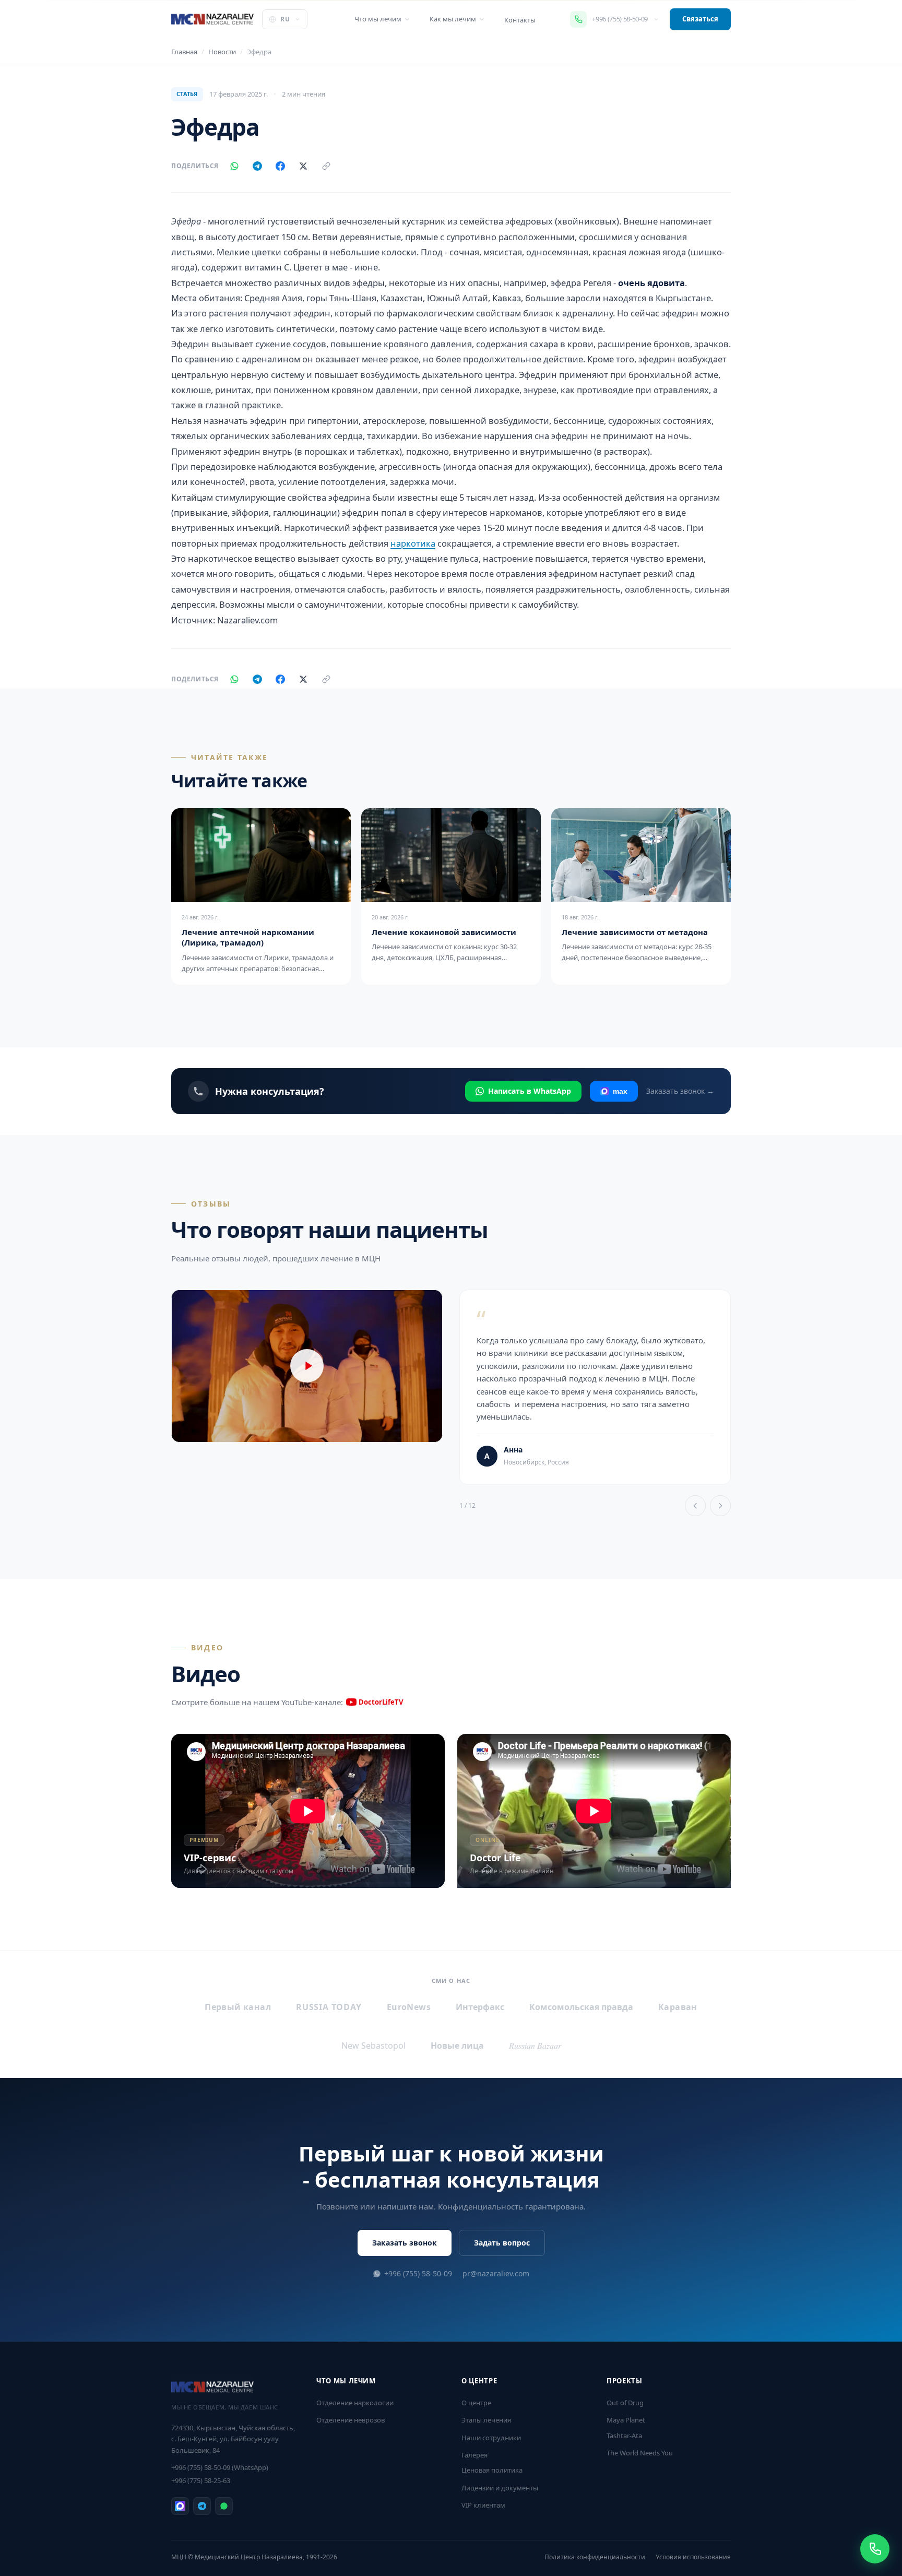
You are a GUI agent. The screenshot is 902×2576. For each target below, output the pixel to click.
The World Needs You (640, 2453)
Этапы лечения (486, 2420)
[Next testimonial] (720, 1506)
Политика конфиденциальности (595, 2557)
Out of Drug (625, 2403)
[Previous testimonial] (695, 1506)
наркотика (413, 543)
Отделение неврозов (351, 2420)
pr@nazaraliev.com (496, 2273)
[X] (303, 166)
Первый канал (238, 2007)
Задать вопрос (502, 2243)
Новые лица (457, 2046)
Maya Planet (626, 2420)
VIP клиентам (483, 2505)
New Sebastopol (373, 2046)
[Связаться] (875, 2549)
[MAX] (180, 2506)
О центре (476, 2403)
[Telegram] (257, 166)
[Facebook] (280, 166)
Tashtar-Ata (624, 2436)
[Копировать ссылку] (326, 166)
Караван (678, 2007)
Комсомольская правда (581, 2007)
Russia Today (329, 2007)
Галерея (474, 2455)
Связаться (700, 19)
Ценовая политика (492, 2470)
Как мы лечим (453, 19)
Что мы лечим (378, 19)
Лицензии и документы (500, 2488)
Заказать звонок (405, 2243)
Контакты (520, 20)
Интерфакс (480, 2007)
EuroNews (409, 2007)
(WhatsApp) (220, 2467)
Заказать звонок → (680, 1091)
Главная (184, 52)
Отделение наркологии (355, 2403)
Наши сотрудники (491, 2438)
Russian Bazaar (535, 2045)
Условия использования (693, 2557)
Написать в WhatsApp (530, 1091)
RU (285, 19)
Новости (222, 52)
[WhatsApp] (234, 166)
